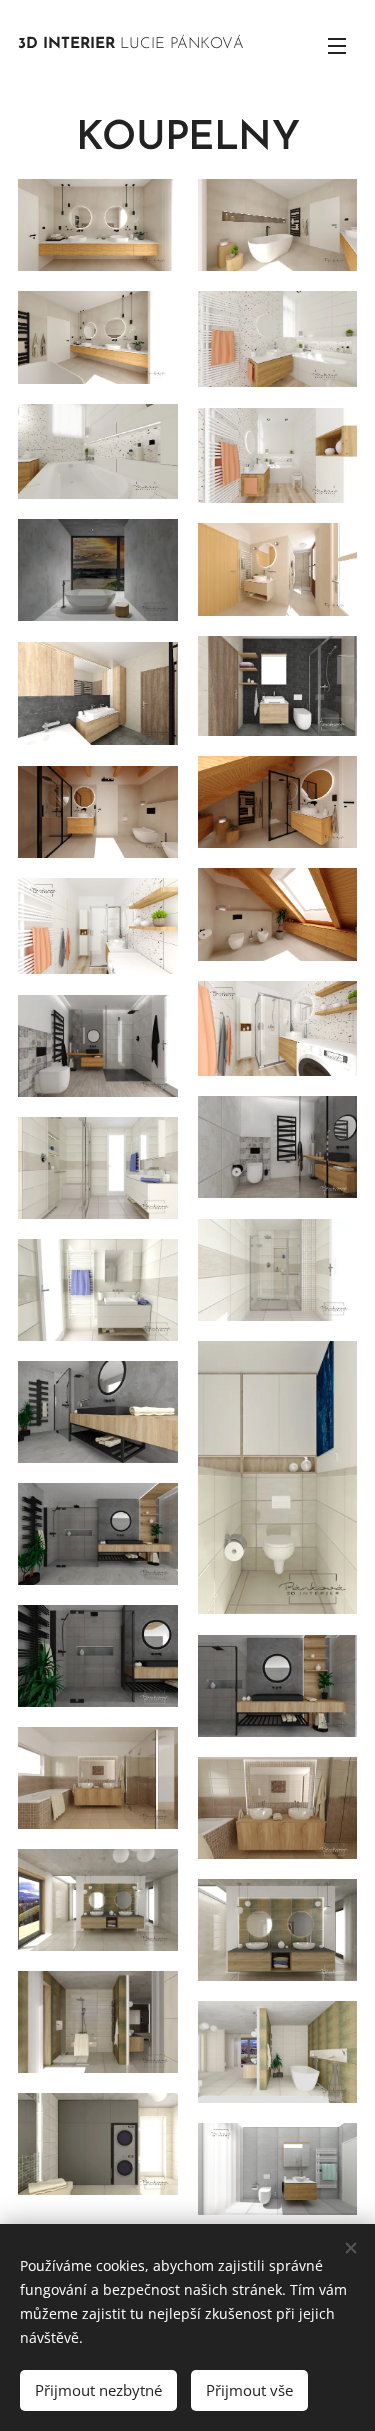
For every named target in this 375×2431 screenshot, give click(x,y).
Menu (337, 45)
